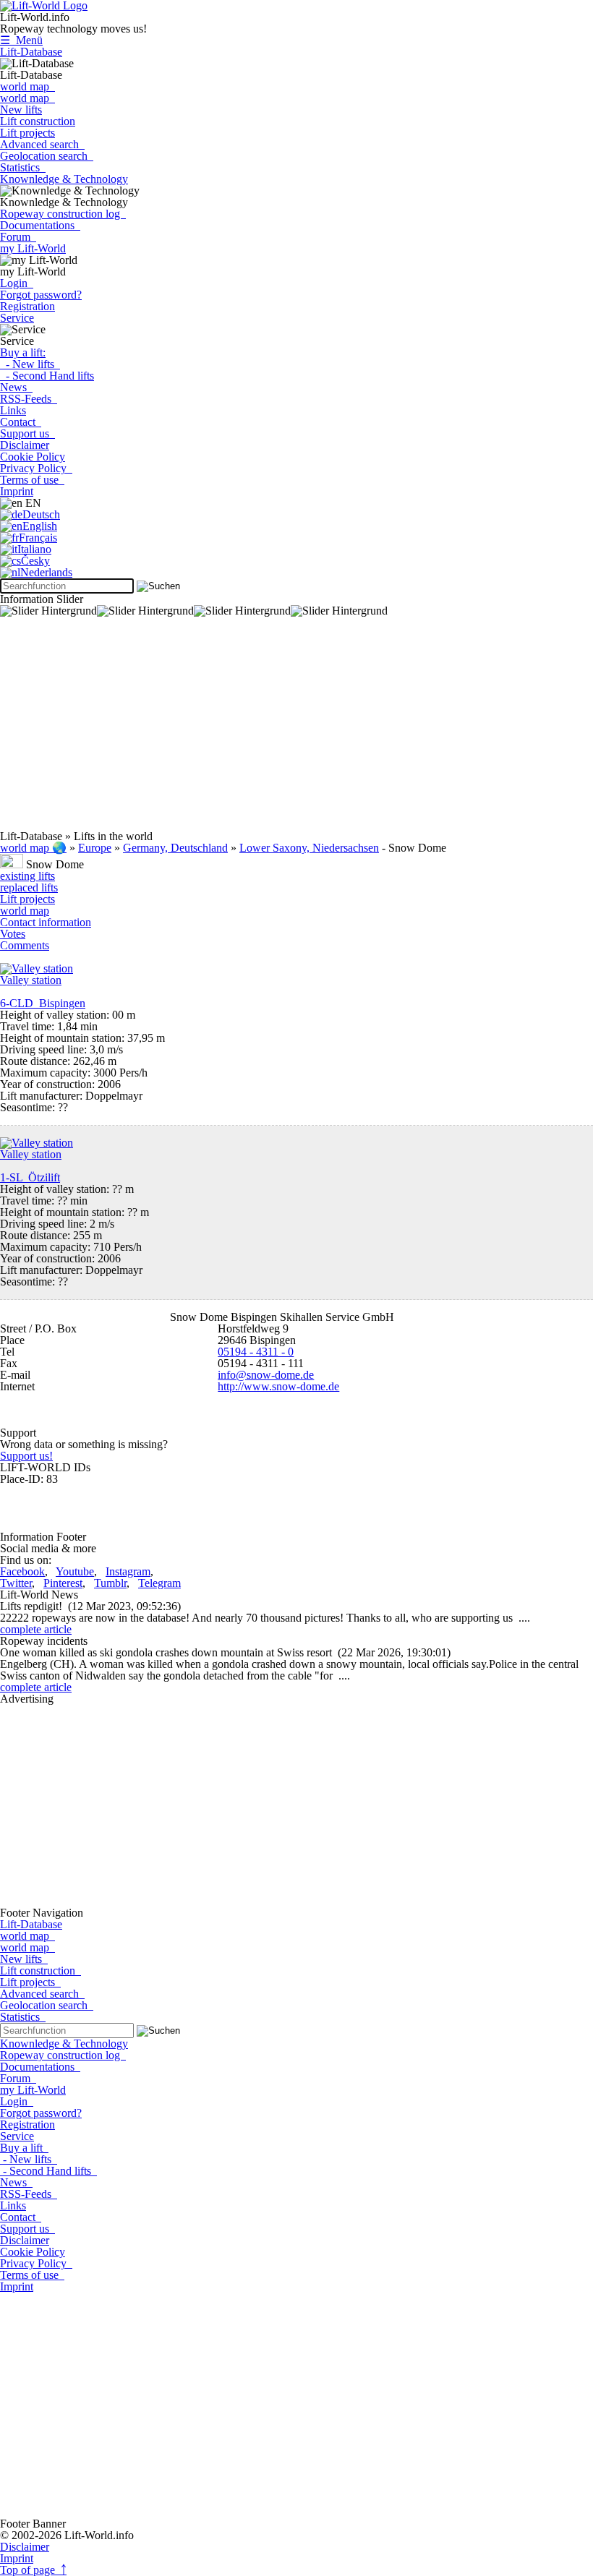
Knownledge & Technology (64, 179)
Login (17, 283)
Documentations (40, 225)
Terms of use (32, 480)
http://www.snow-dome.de (278, 1386)
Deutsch (41, 514)
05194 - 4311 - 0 (256, 1352)
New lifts (21, 110)
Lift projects (27, 133)
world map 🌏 (33, 848)
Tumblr (110, 1583)
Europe (95, 848)
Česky (35, 561)
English (40, 526)
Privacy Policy (36, 468)
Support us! (26, 1456)
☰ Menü (21, 40)
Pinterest (63, 1583)
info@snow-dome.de (266, 1375)
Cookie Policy (33, 457)
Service (17, 318)
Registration (27, 306)
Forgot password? (41, 295)
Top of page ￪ (33, 2570)
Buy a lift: (23, 352)
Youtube (75, 1571)
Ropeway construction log (63, 214)
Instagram (128, 1571)
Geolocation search (47, 156)
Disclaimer (25, 445)
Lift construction (38, 121)
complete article (36, 1629)
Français (38, 538)
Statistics (23, 167)
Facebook (22, 1571)
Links (13, 410)
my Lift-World (33, 248)
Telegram (159, 1583)
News (16, 387)
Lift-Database (31, 52)
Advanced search (42, 144)
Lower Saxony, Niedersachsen (309, 848)
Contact (21, 422)
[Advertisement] (296, 729)
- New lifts (30, 364)
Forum (18, 237)
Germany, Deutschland (175, 848)
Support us (27, 433)
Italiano (34, 549)
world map (27, 86)
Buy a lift (24, 2148)
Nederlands (46, 572)
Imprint (17, 491)
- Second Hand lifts (47, 376)
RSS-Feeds (29, 399)
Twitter (16, 1583)
